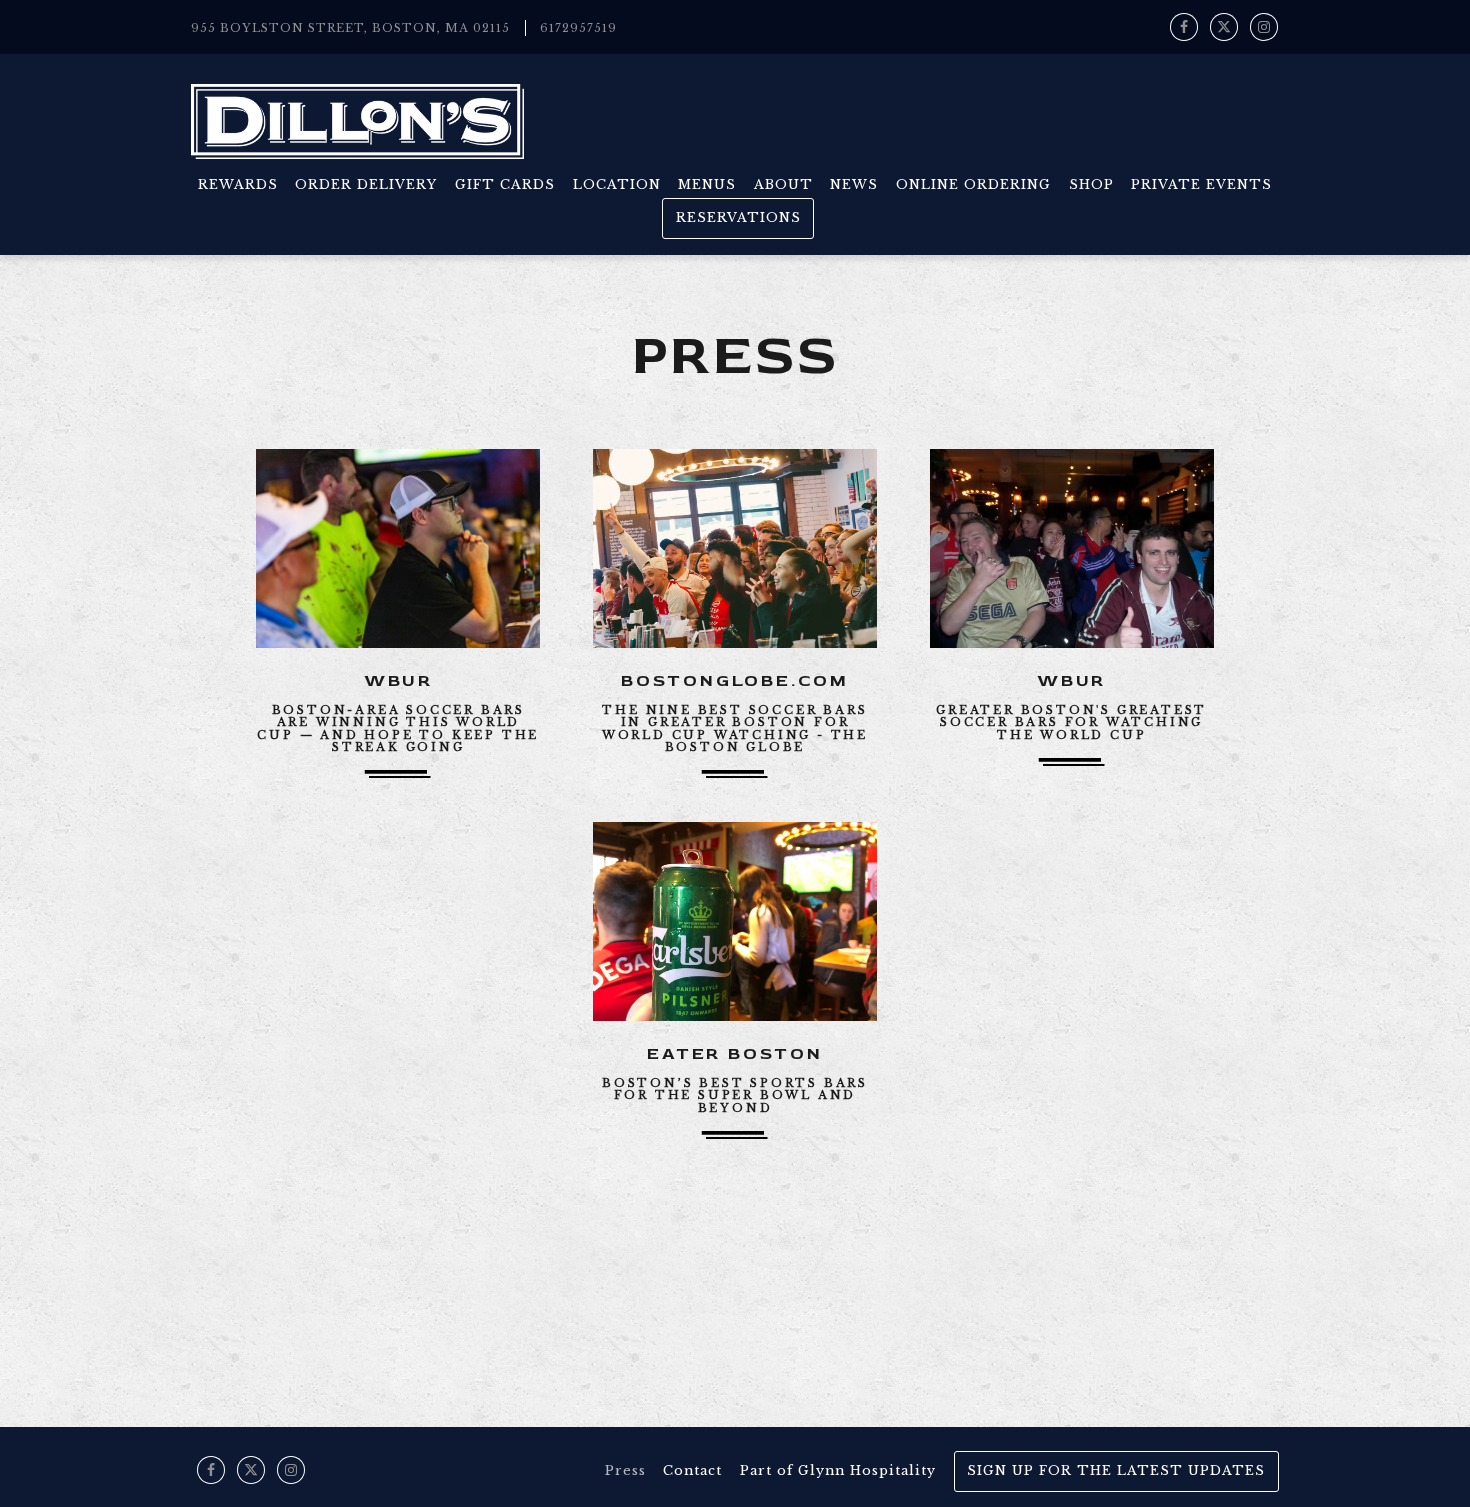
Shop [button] (1091, 184)
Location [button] (617, 184)
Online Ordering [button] (973, 184)
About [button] (783, 184)
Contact (692, 1470)
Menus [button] (707, 184)
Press (625, 1470)
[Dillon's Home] (357, 120)
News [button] (854, 184)
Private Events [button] (1201, 184)
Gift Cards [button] (505, 184)
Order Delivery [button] (366, 184)
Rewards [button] (238, 184)
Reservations (738, 217)
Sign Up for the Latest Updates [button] (1116, 1470)
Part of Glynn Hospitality (838, 1470)
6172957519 (578, 28)
